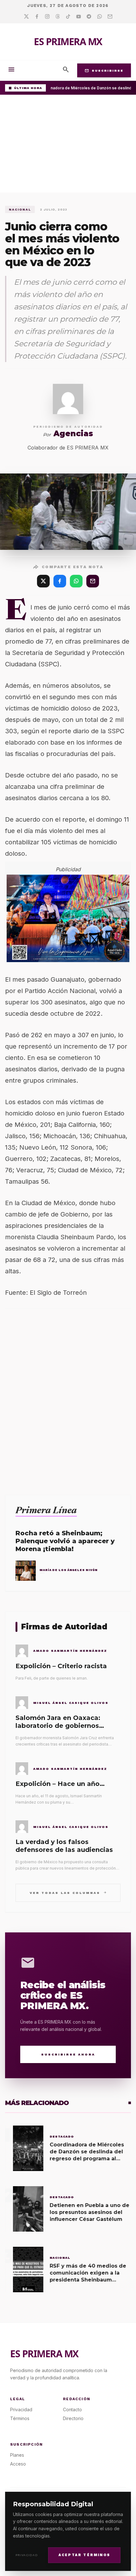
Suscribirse (104, 70)
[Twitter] (26, 17)
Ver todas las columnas (68, 1892)
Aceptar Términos (84, 2555)
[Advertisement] (68, 145)
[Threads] (58, 17)
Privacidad (27, 2555)
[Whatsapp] (99, 17)
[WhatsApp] (76, 581)
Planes (17, 2455)
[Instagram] (47, 17)
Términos (20, 2418)
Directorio (73, 2418)
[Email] (110, 17)
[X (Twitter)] (43, 581)
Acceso (18, 2464)
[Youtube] (79, 17)
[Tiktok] (68, 17)
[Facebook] (37, 17)
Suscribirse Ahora (68, 2054)
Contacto (72, 2409)
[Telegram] (89, 17)
